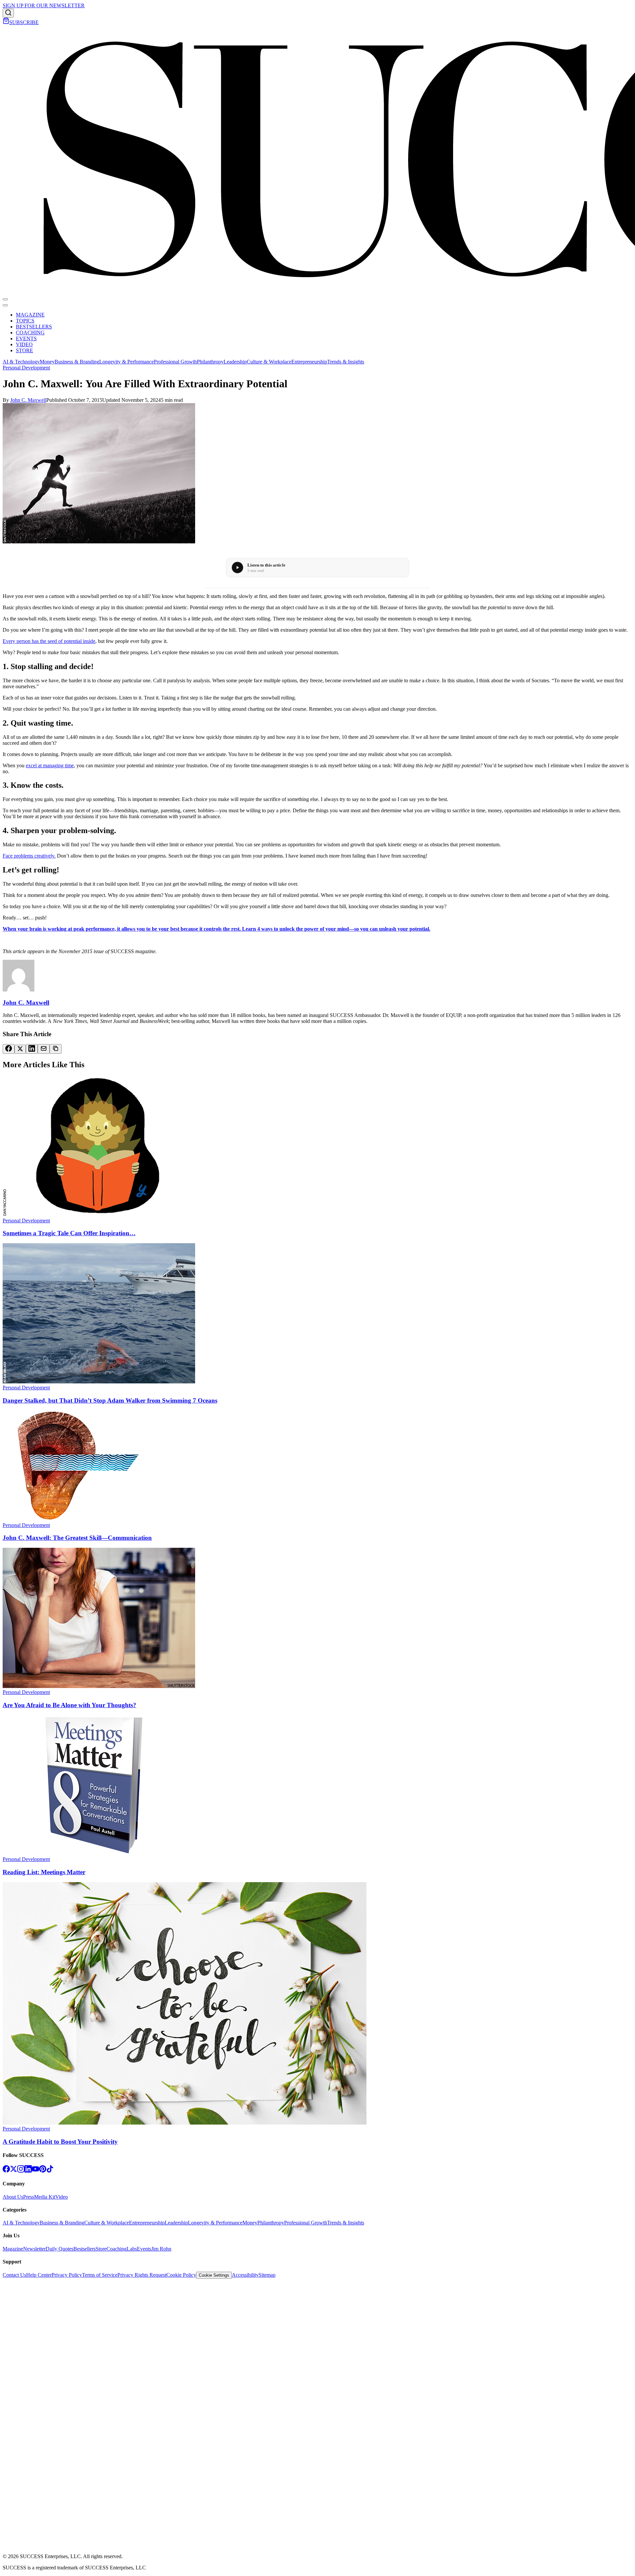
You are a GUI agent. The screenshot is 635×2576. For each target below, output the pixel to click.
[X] (14, 2171)
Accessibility (245, 2275)
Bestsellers (85, 2249)
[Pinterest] (43, 2171)
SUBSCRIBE (24, 22)
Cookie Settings (214, 2275)
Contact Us (14, 2275)
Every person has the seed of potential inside (49, 641)
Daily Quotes (60, 2249)
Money (47, 362)
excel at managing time (50, 765)
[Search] (8, 13)
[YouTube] (35, 2171)
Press (29, 2197)
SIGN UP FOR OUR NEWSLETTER (44, 5)
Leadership (235, 362)
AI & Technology (21, 362)
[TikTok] (50, 2171)
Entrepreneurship (309, 362)
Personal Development (26, 368)
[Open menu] (5, 299)
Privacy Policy (67, 2275)
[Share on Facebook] (9, 1049)
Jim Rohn (161, 2249)
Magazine (13, 2249)
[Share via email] (44, 1049)
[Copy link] (56, 1049)
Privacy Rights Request (142, 2275)
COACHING (30, 333)
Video (62, 2197)
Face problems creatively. (29, 856)
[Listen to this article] (237, 568)
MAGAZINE (30, 315)
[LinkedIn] (28, 2171)
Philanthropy (210, 362)
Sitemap (267, 2275)
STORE (24, 350)
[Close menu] (5, 305)
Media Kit (45, 2197)
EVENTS (26, 338)
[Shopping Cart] (6, 22)
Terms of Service (100, 2275)
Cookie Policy (181, 2275)
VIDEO (24, 344)
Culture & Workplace (269, 362)
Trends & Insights (346, 362)
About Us (13, 2197)
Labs (132, 2249)
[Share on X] (20, 1049)
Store (101, 2249)
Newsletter (34, 2249)
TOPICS (25, 321)
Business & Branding (77, 362)
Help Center (39, 2275)
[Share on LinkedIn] (32, 1049)
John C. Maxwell (28, 400)
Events (144, 2249)
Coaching (117, 2249)
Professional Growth (175, 362)
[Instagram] (21, 2171)
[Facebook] (6, 2171)
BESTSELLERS (34, 327)
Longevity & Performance (127, 362)
